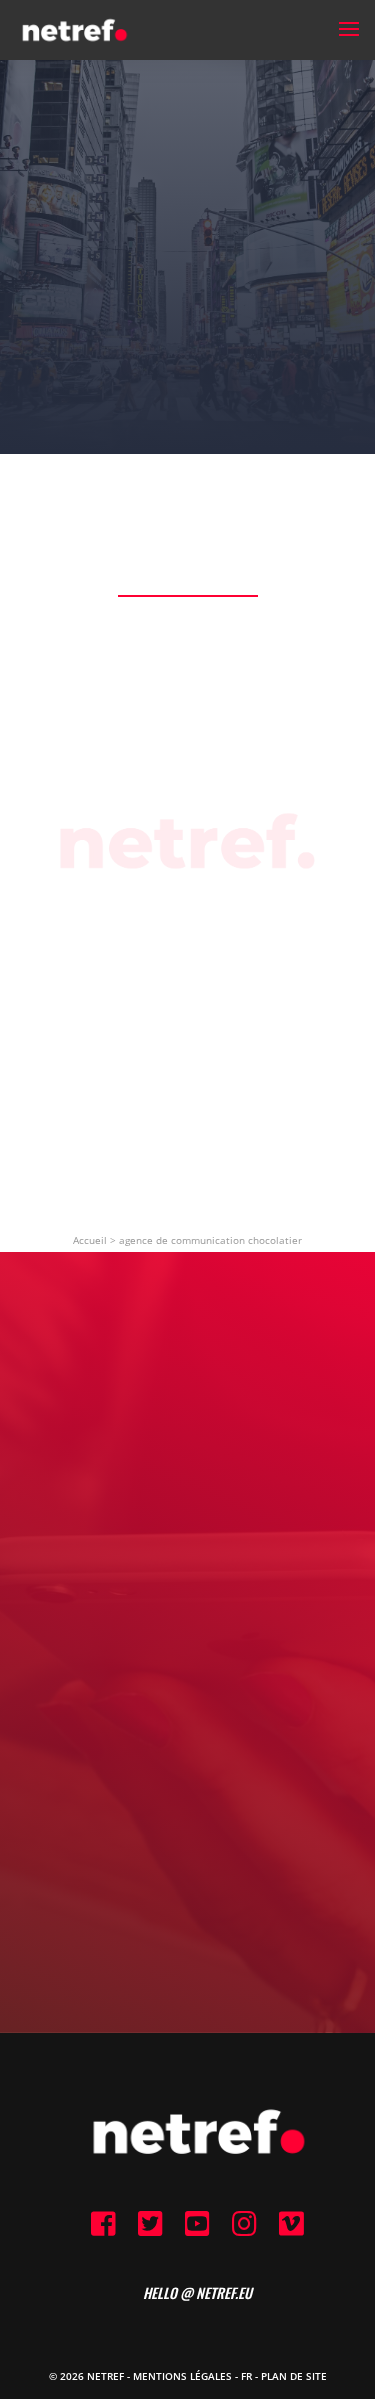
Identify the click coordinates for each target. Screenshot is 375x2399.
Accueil (90, 1240)
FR (246, 2376)
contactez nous (187, 1755)
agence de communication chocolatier (210, 1240)
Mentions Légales (182, 2376)
